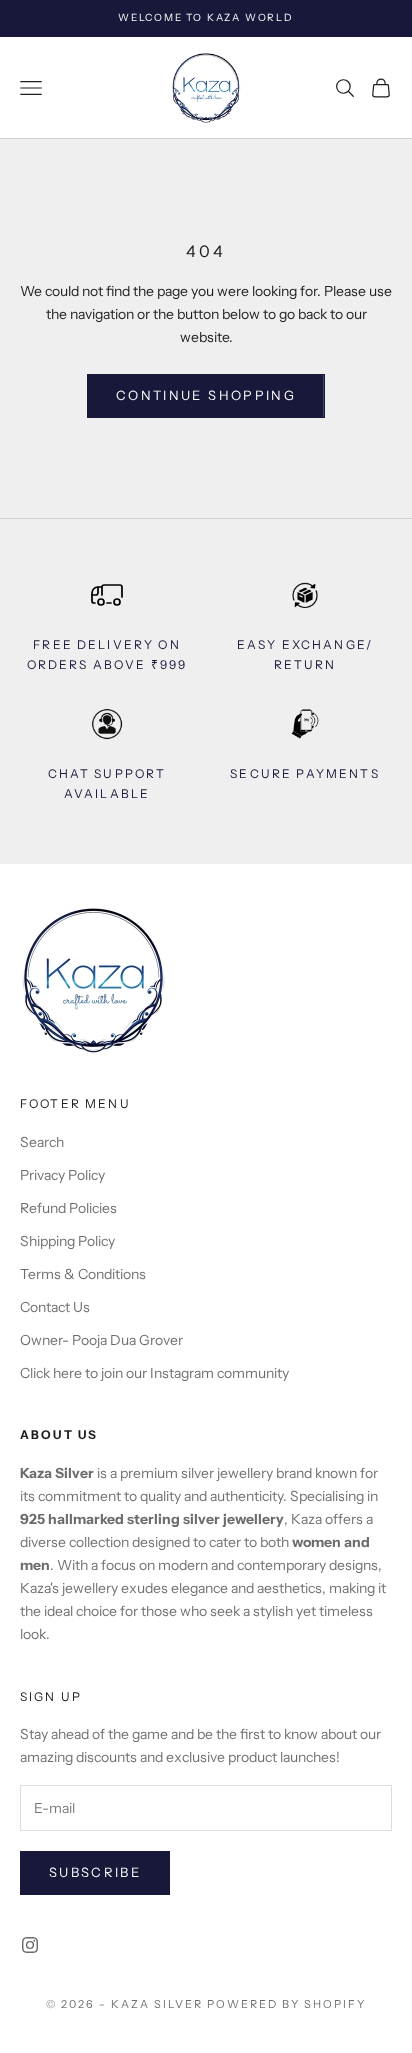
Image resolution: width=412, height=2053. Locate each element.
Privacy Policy (62, 1175)
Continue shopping (206, 395)
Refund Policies (68, 1208)
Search (42, 1142)
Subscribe (95, 1872)
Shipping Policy (67, 1241)
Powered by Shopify (286, 2004)
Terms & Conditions (83, 1274)
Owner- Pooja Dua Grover (101, 1340)
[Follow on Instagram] (30, 1945)
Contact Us (55, 1307)
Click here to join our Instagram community (154, 1373)
